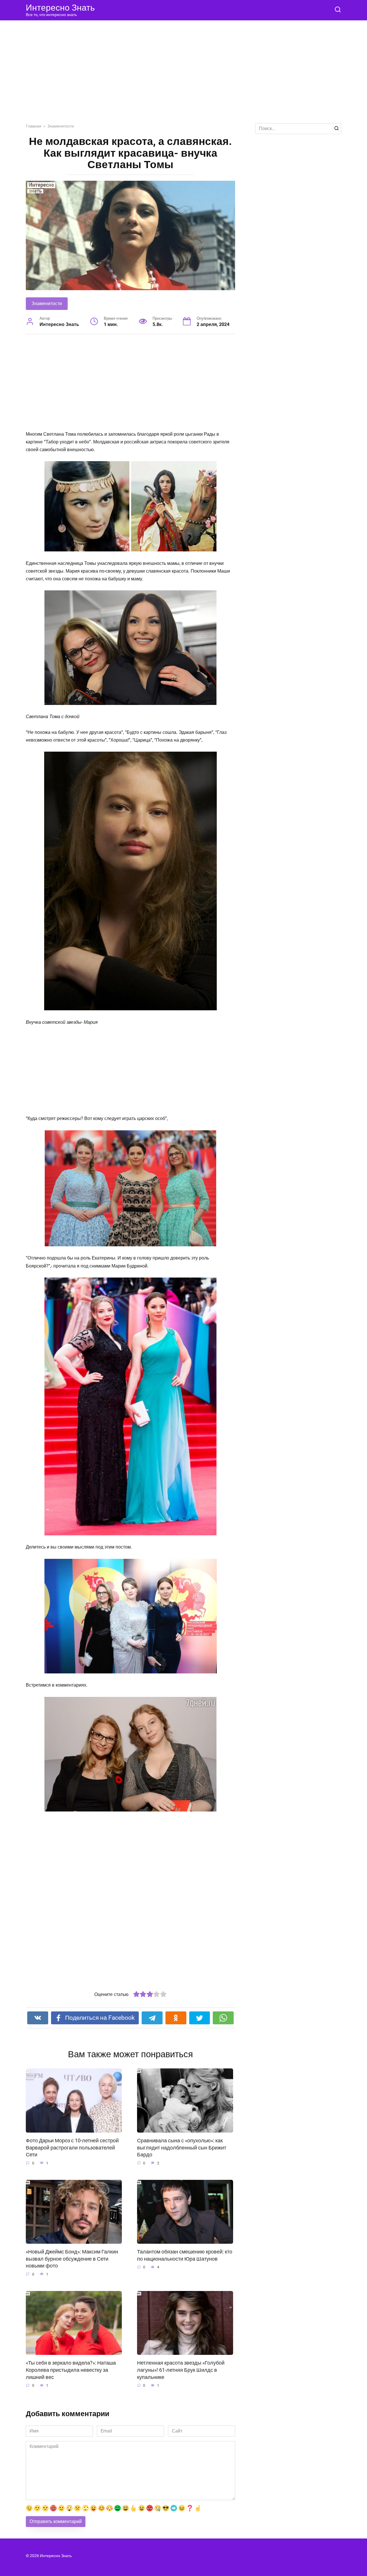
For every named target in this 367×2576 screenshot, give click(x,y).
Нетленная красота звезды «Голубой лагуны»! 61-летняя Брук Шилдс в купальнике (181, 2370)
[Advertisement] (183, 76)
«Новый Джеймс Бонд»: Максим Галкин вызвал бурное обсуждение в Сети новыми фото (72, 2259)
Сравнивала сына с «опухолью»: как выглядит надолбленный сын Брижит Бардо (182, 2148)
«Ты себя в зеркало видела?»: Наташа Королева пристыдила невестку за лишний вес (71, 2370)
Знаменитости (47, 303)
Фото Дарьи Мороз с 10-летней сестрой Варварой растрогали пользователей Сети (72, 2148)
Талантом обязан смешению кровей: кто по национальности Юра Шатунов (185, 2255)
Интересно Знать (60, 8)
